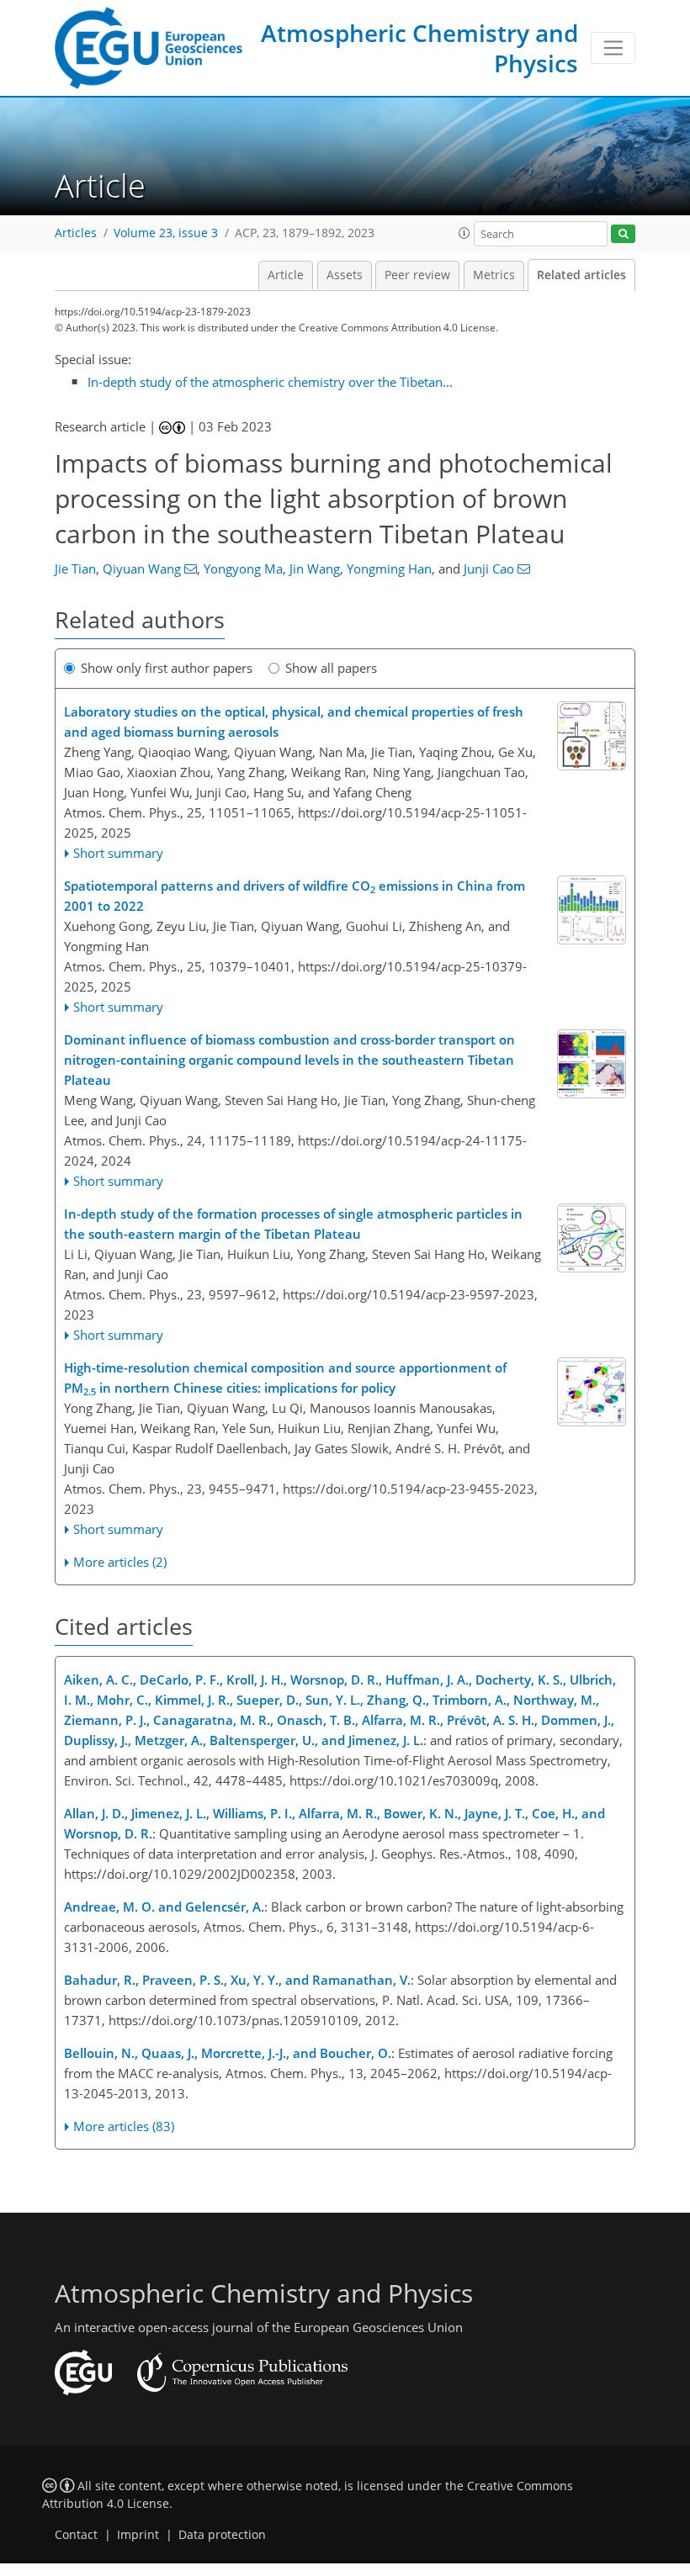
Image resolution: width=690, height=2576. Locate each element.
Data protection (222, 2535)
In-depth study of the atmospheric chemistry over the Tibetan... (270, 382)
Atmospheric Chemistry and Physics (419, 48)
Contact (76, 2535)
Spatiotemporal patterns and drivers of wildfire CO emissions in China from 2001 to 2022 (295, 896)
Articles (76, 233)
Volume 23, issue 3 (166, 233)
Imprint (138, 2535)
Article (286, 275)
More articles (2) (120, 1562)
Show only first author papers (167, 668)
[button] (464, 233)
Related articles (581, 275)
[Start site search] (623, 234)
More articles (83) (124, 2126)
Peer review (417, 275)
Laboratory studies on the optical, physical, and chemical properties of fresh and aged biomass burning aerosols (294, 722)
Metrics (494, 275)
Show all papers (331, 668)
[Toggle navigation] (613, 48)
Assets (345, 275)
